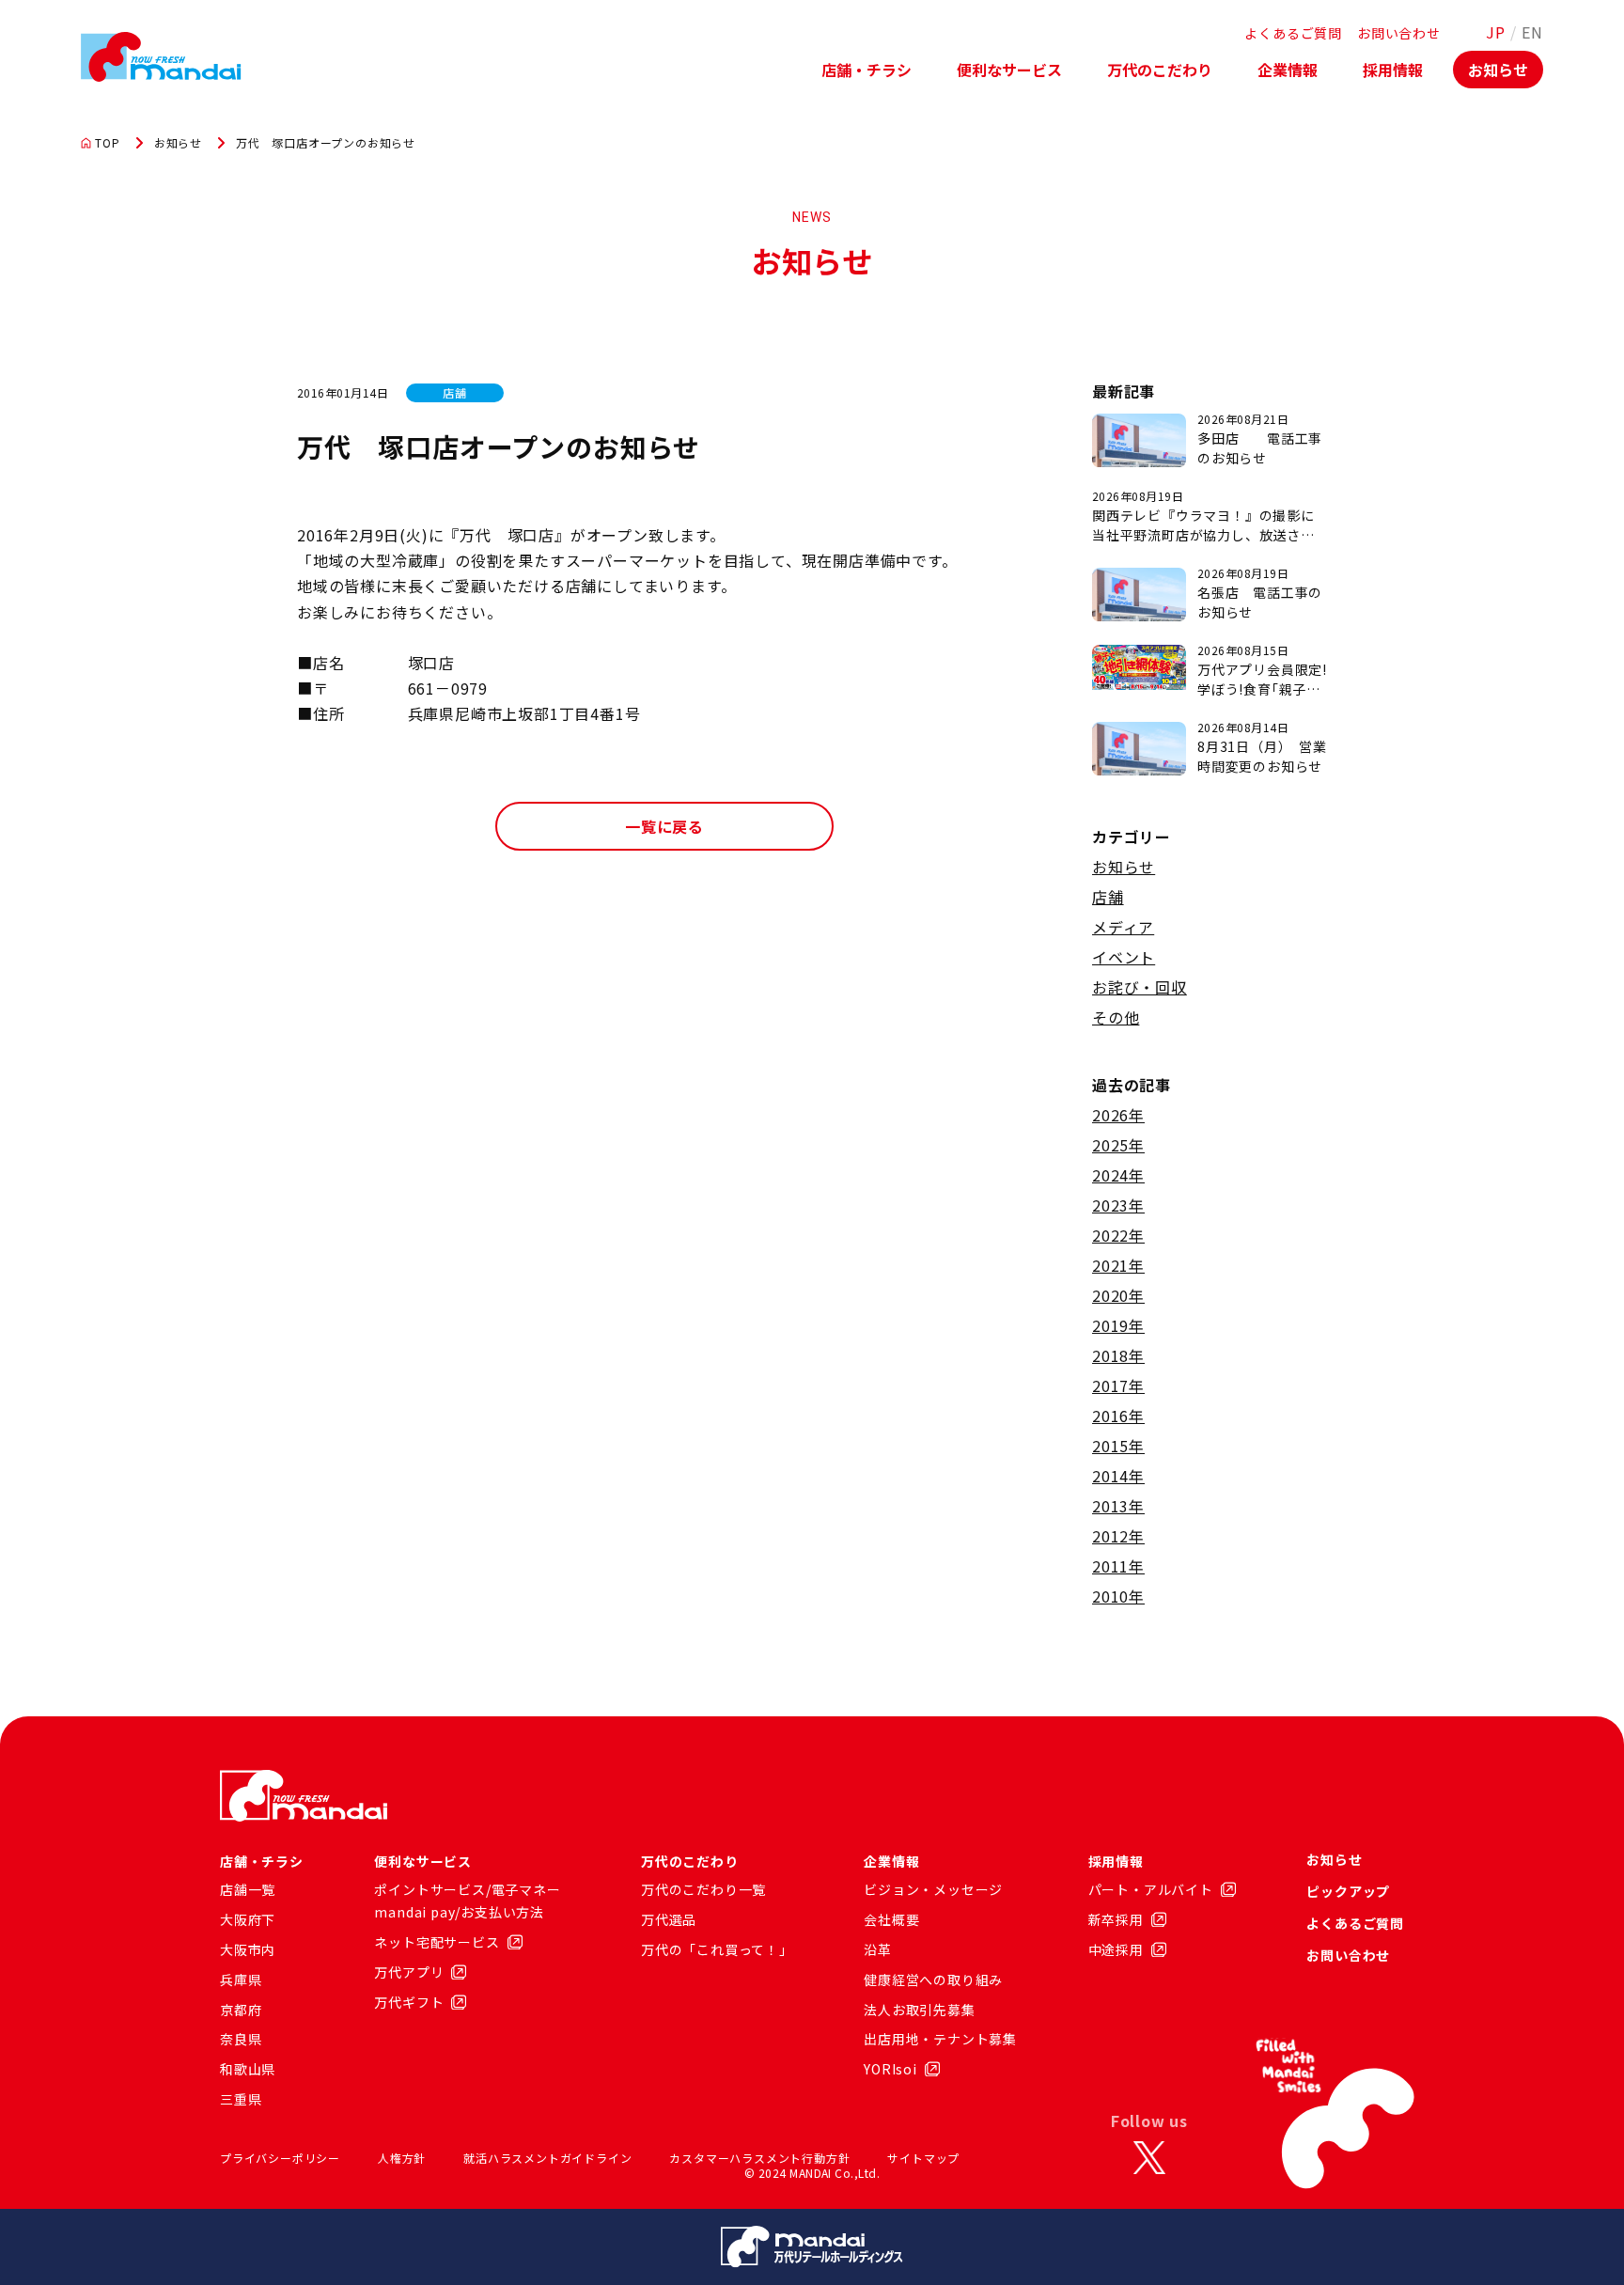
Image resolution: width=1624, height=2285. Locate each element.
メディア (1123, 927)
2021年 (1118, 1265)
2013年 (1118, 1506)
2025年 (1118, 1145)
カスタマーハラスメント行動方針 (759, 2158)
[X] (1149, 2158)
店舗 (1108, 897)
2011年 (1118, 1566)
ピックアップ (1348, 1891)
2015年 (1118, 1446)
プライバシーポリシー (280, 2158)
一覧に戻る (664, 826)
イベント (1124, 957)
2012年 (1118, 1536)
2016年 (1118, 1416)
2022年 (1118, 1235)
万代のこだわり (1160, 70)
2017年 (1118, 1385)
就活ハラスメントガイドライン (547, 2158)
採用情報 (1393, 70)
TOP (107, 143)
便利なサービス (1009, 70)
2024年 (1118, 1175)
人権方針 (402, 2158)
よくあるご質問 (1293, 33)
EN (1532, 32)
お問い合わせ (1399, 33)
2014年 (1118, 1476)
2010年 (1118, 1596)
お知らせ (1498, 70)
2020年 (1118, 1295)
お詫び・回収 (1140, 987)
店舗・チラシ (867, 70)
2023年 (1118, 1205)
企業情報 (1288, 70)
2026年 (1118, 1115)
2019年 (1118, 1325)
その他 (1116, 1017)
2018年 (1118, 1355)
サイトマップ (923, 2158)
